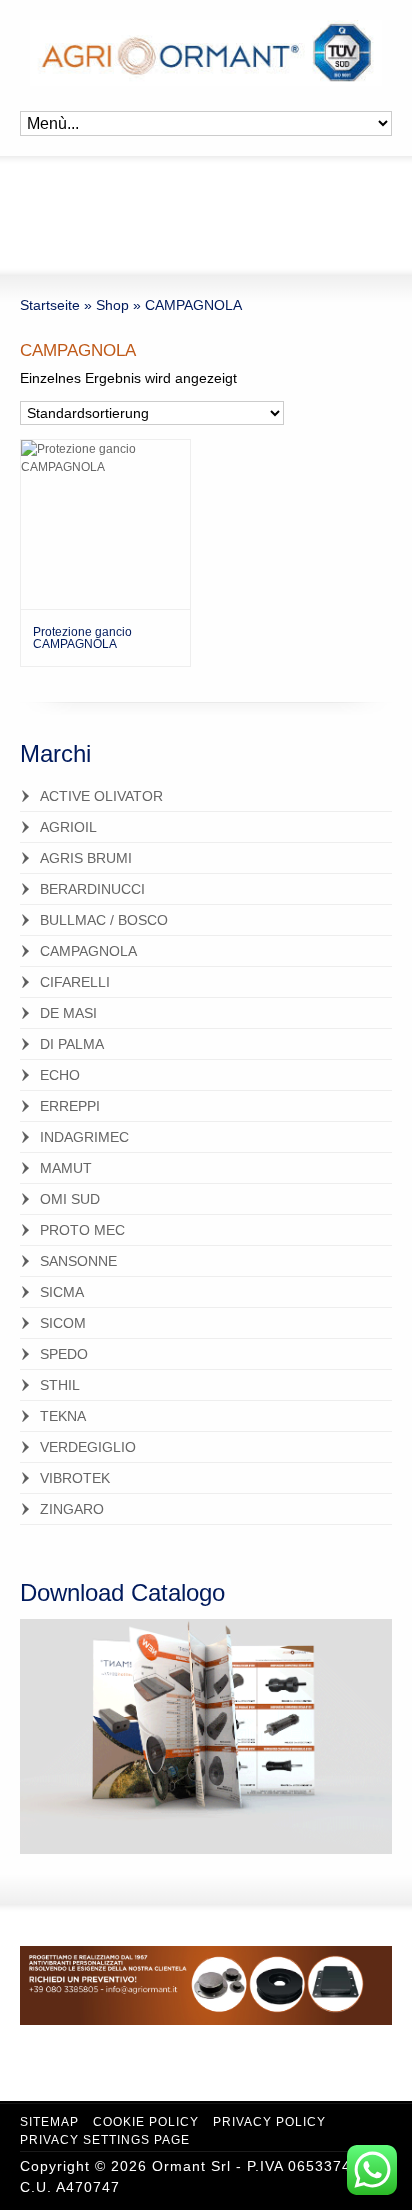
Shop (112, 305)
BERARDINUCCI (92, 889)
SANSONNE (78, 1261)
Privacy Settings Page (105, 2140)
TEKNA (63, 1416)
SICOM (63, 1323)
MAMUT (66, 1168)
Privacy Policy (269, 2122)
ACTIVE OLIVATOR (101, 796)
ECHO (60, 1075)
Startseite (50, 305)
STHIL (60, 1385)
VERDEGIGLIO (88, 1447)
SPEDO (64, 1354)
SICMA (62, 1292)
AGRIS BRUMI (86, 858)
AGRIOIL (68, 827)
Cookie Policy (146, 2122)
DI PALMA (72, 1044)
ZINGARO (72, 1509)
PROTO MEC (82, 1230)
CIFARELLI (75, 982)
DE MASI (68, 1013)
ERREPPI (70, 1106)
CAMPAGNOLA (88, 951)
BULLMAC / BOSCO (104, 920)
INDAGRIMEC (84, 1137)
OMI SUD (70, 1199)
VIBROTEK (75, 1478)
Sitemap (49, 2122)
